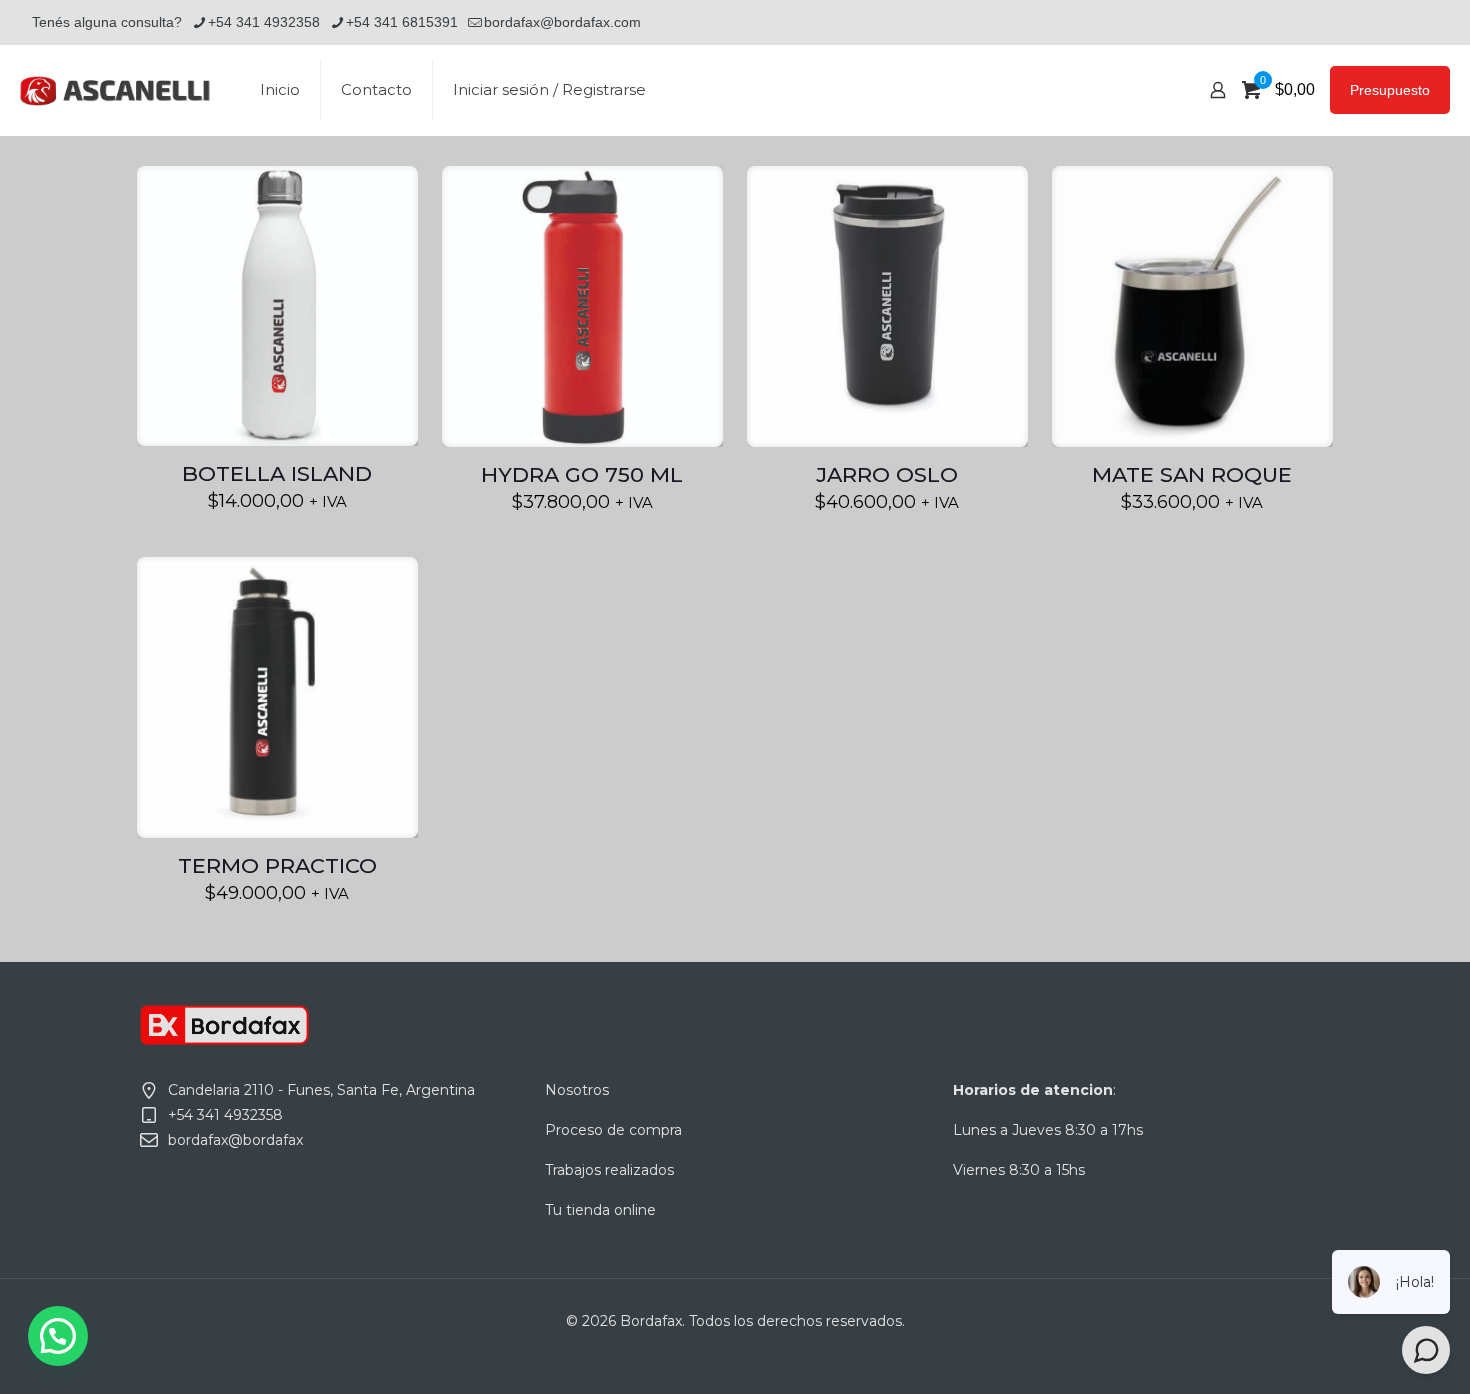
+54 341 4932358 (264, 22)
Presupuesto (1390, 90)
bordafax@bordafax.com (562, 22)
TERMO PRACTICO (277, 865)
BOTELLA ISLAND (277, 473)
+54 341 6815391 (402, 22)
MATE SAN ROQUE (1192, 474)
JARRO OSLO (887, 474)
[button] (58, 1336)
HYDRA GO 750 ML (582, 474)
